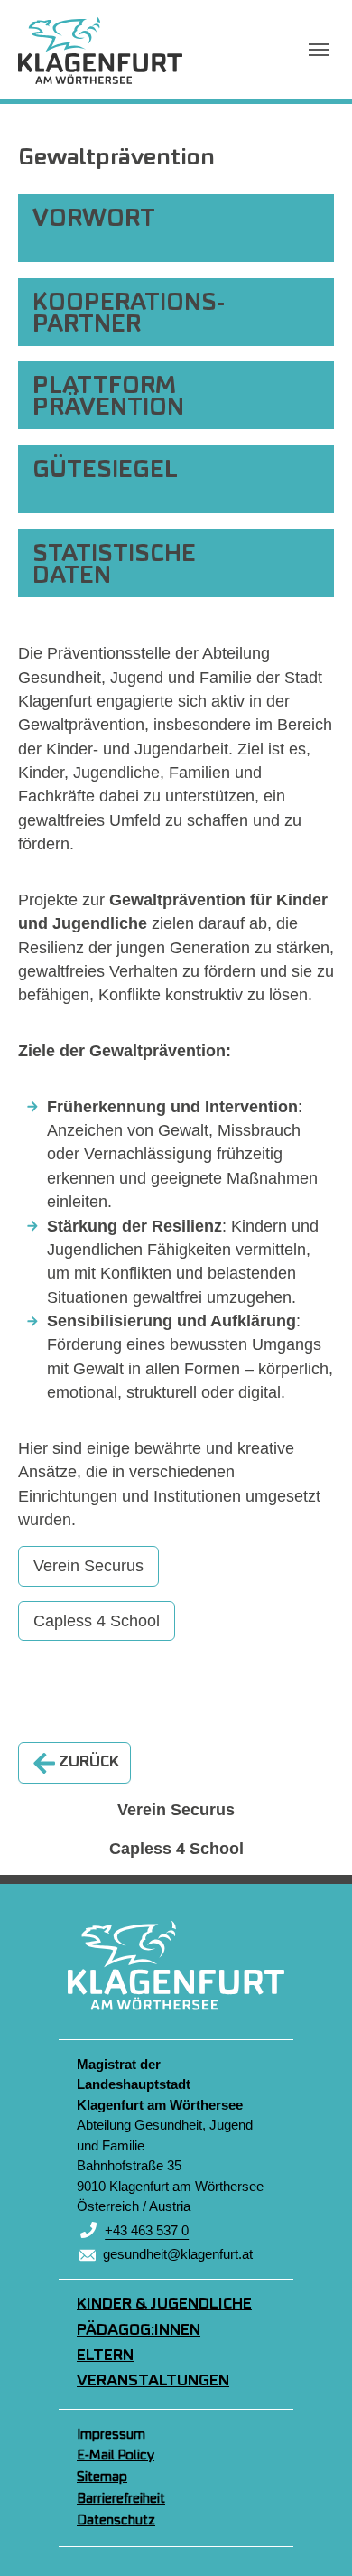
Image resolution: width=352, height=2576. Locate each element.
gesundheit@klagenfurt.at (178, 2254)
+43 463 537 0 (147, 2230)
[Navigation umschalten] (319, 50)
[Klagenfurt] (100, 50)
